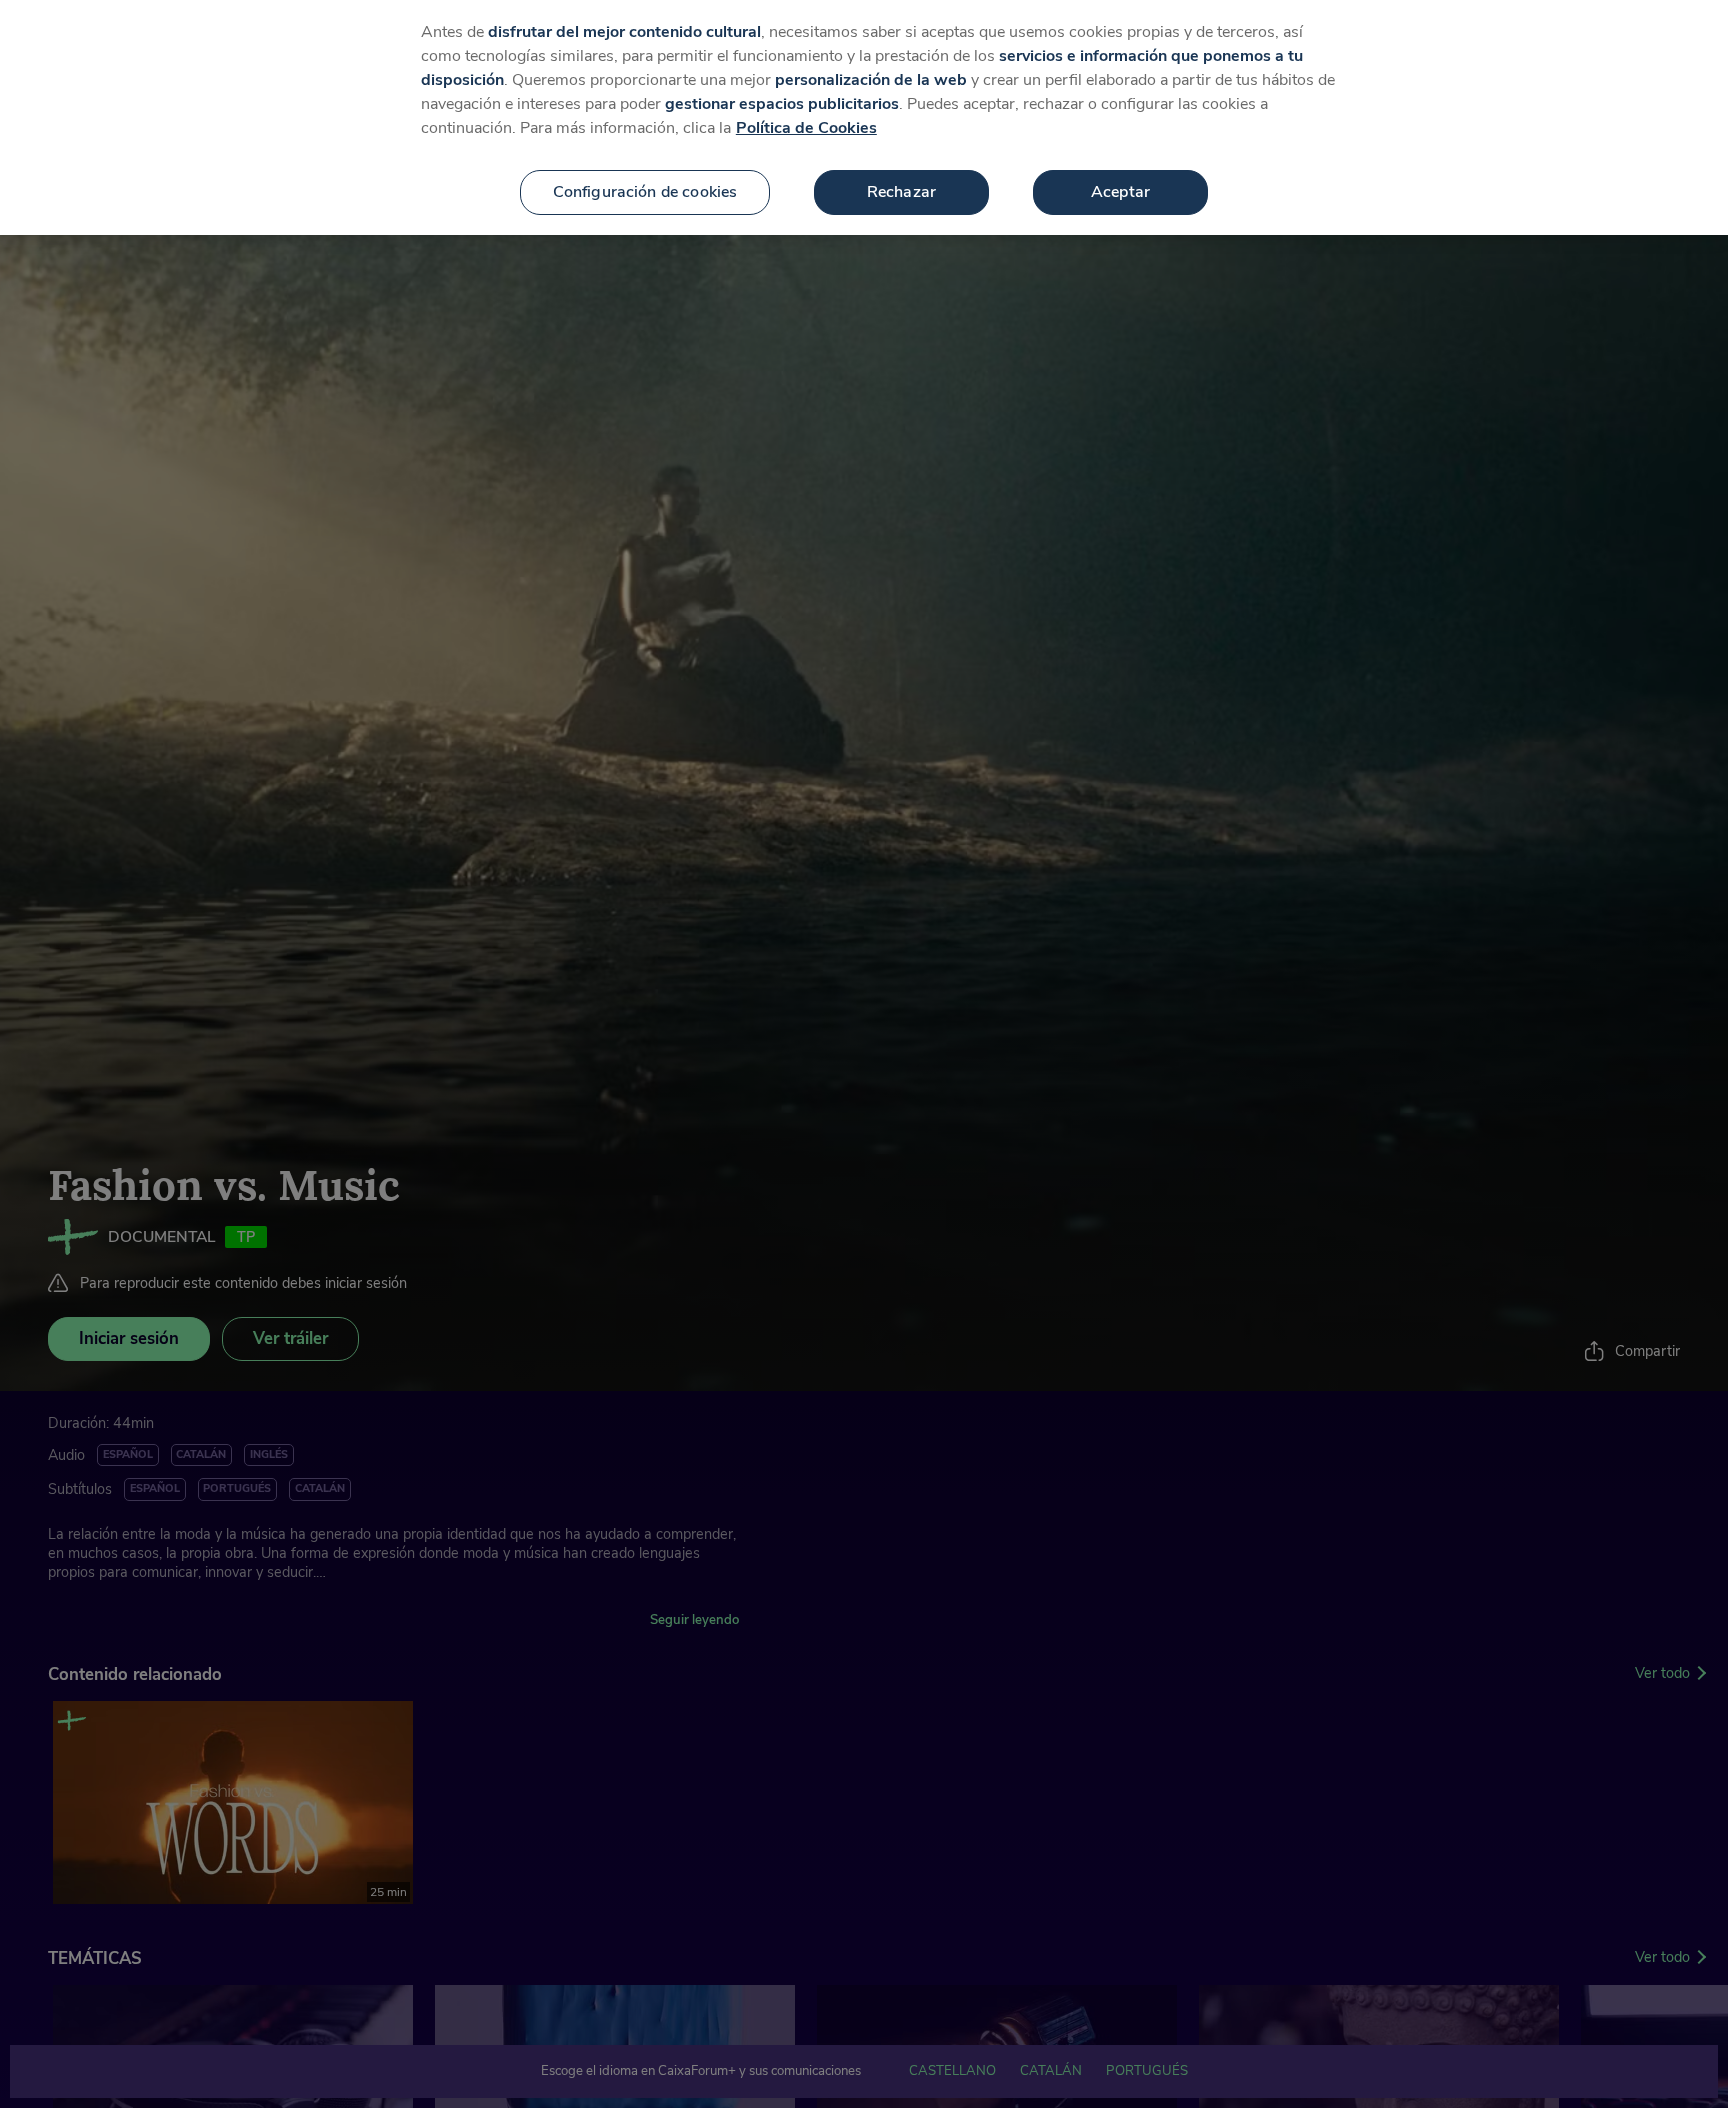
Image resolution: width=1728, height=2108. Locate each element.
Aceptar (1120, 192)
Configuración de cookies (645, 192)
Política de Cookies (806, 128)
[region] (864, 117)
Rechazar (901, 192)
